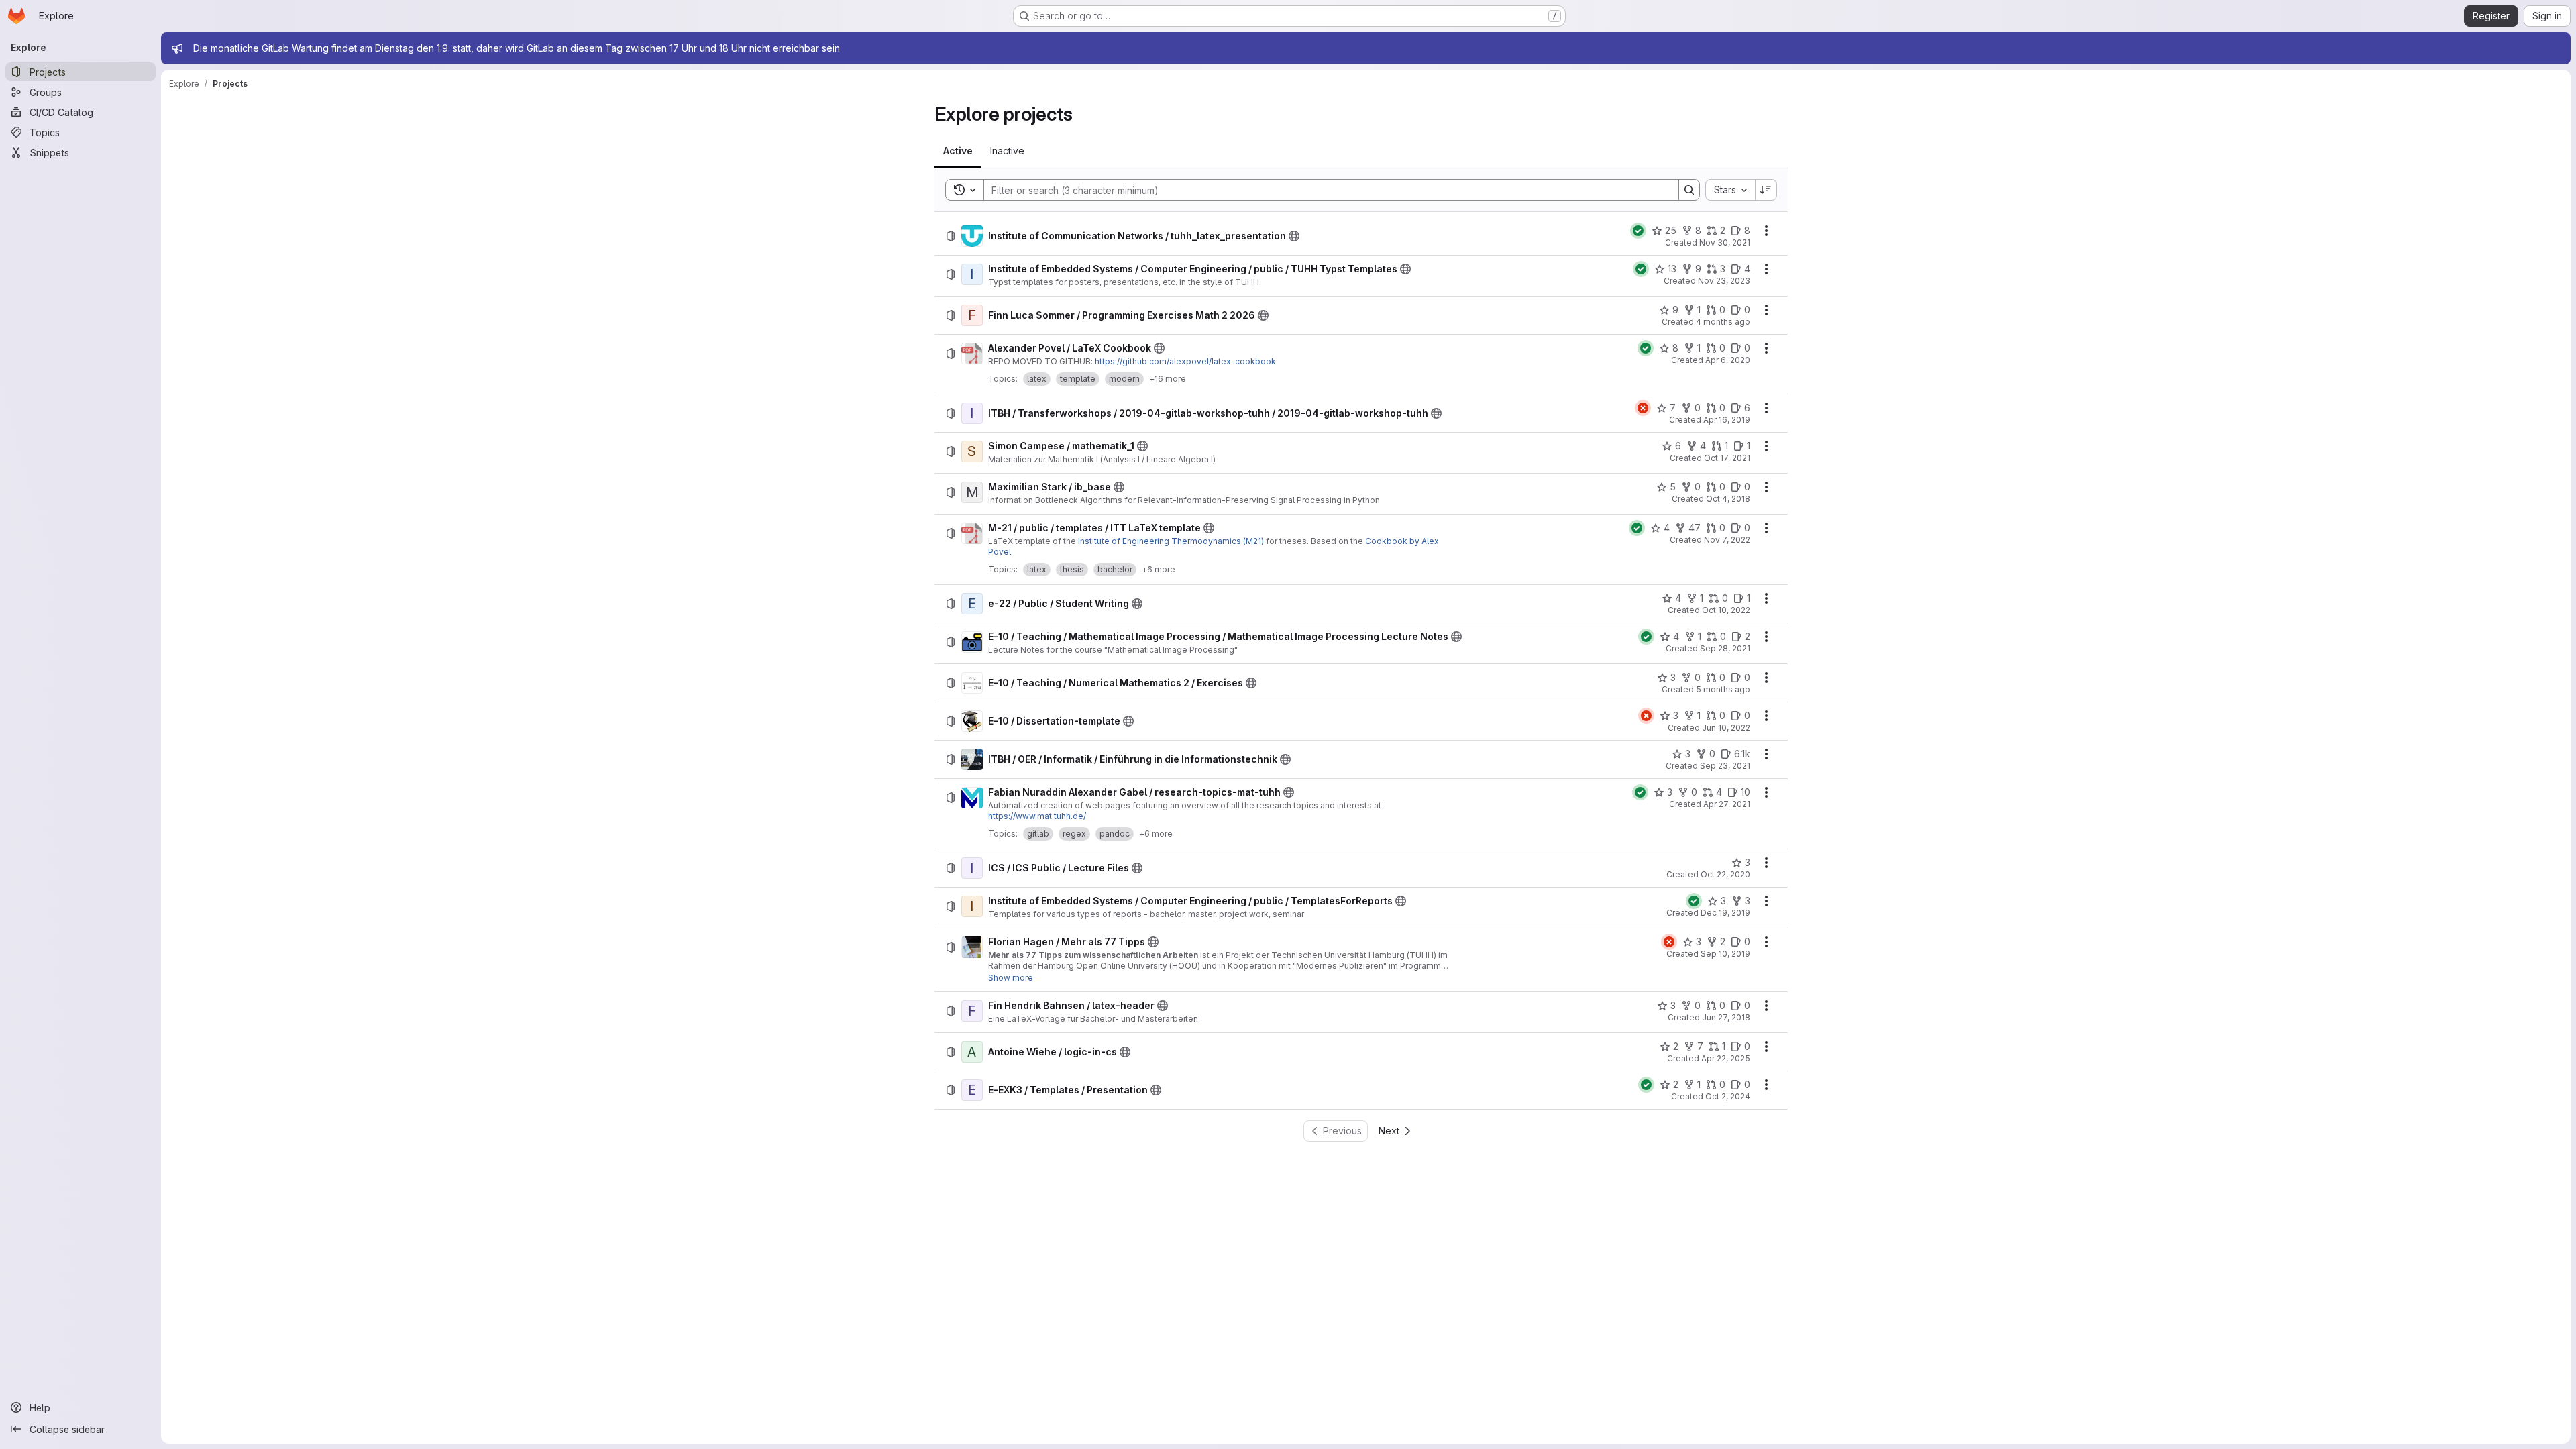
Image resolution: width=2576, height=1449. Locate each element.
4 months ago (1723, 322)
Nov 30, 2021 (1725, 243)
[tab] (958, 151)
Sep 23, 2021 (1725, 766)
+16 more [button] (1168, 379)
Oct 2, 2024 (1728, 1096)
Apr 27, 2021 (1727, 804)
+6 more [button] (1159, 569)
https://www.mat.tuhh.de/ (1037, 816)
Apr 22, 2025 (1726, 1058)
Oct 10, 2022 (1726, 610)
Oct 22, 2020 (1725, 874)
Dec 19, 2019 (1725, 913)
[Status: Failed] (1643, 408)
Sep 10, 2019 (1725, 954)
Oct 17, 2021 (1727, 458)
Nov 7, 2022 (1727, 540)
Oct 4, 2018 (1728, 499)
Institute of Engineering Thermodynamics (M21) (1171, 541)
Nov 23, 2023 (1724, 281)
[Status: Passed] (1638, 231)
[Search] (1689, 190)
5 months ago (1723, 689)
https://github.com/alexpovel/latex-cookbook (1185, 361)
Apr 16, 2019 (1727, 420)
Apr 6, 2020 (1728, 360)
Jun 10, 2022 (1726, 728)
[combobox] (1730, 190)
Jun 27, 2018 (1726, 1017)
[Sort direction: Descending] (1766, 190)
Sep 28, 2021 (1725, 648)
